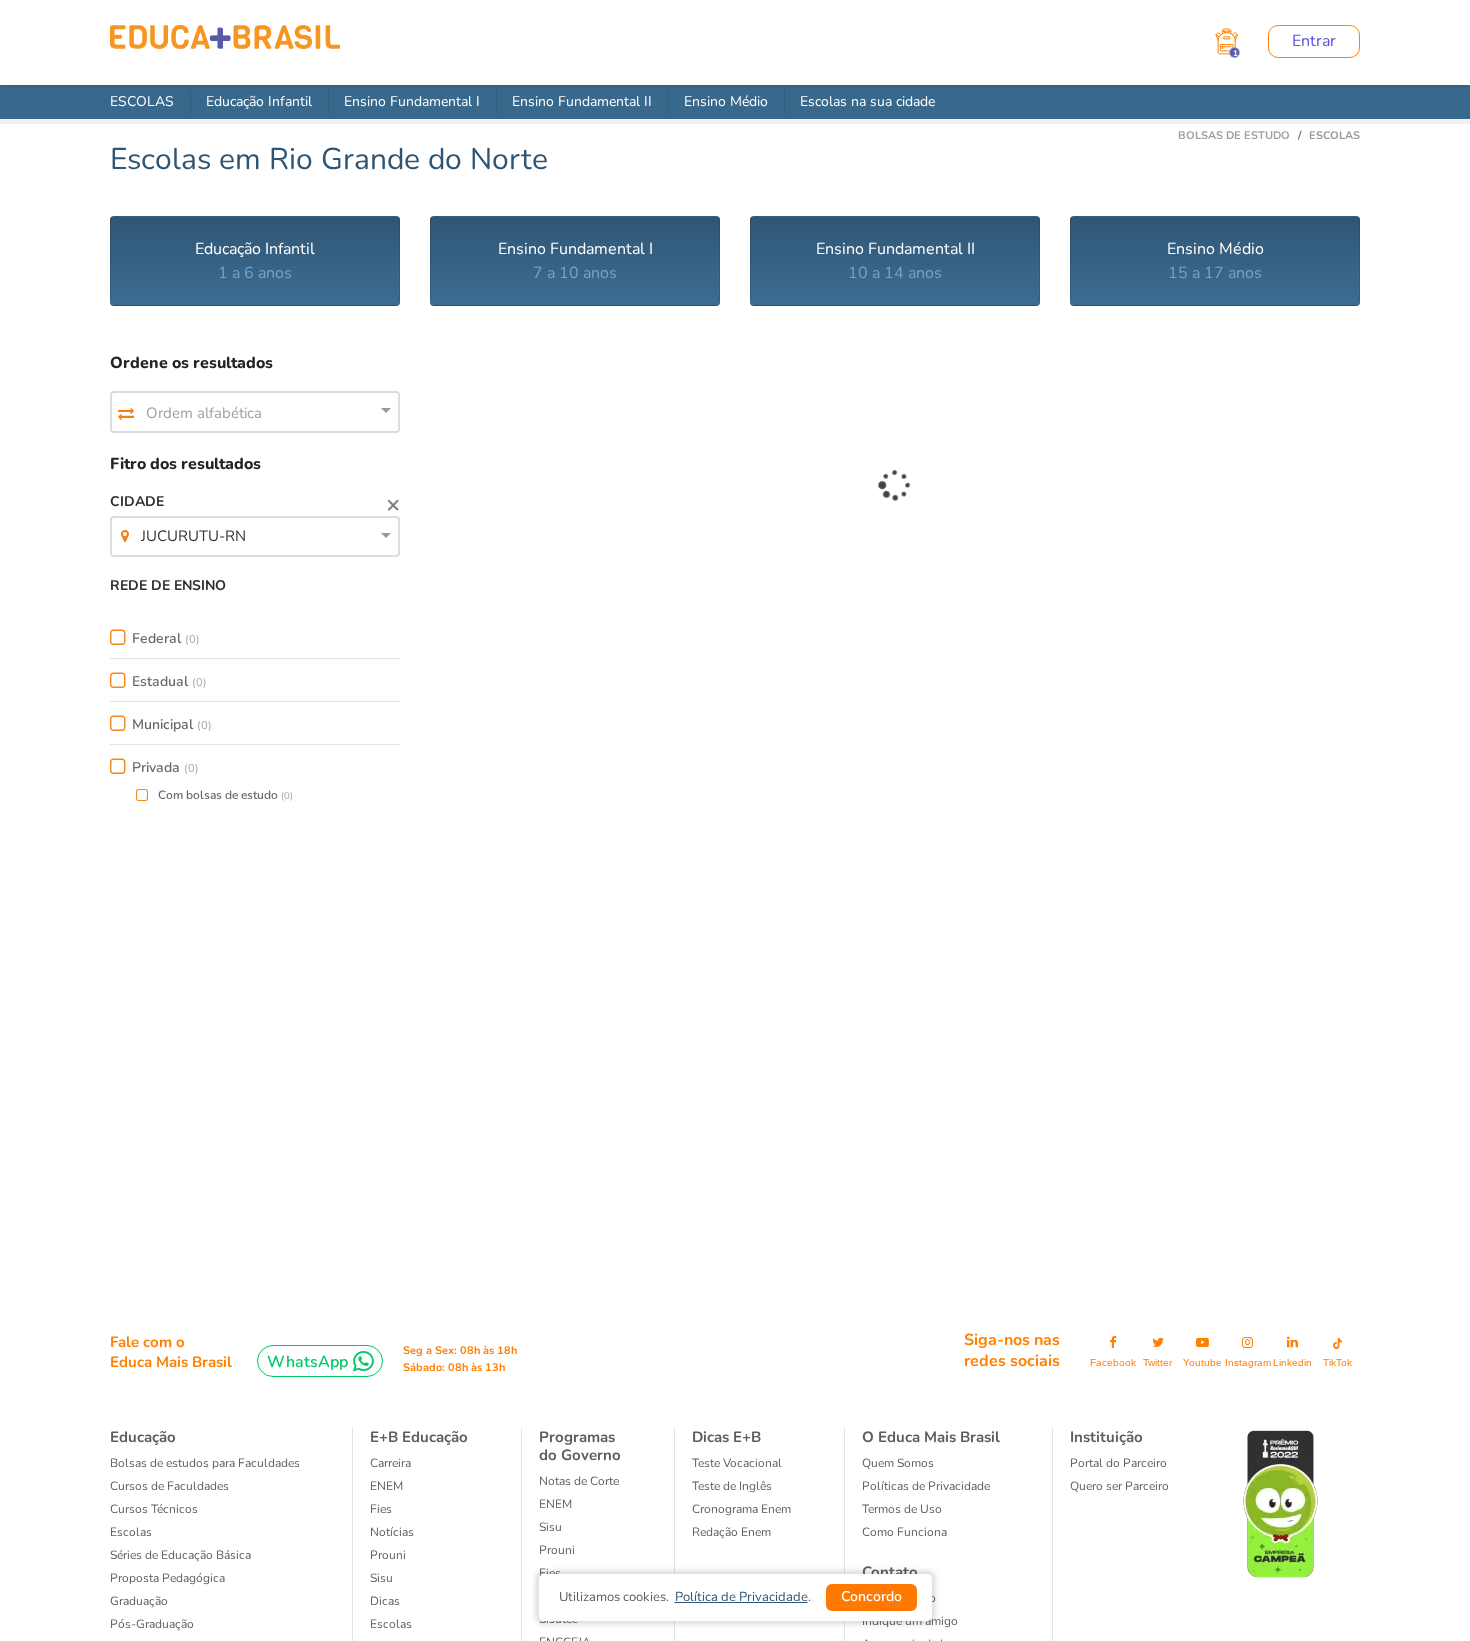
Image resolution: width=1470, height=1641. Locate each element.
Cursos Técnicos (154, 1509)
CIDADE (178, 519)
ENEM (386, 1486)
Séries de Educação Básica (180, 1555)
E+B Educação (419, 1437)
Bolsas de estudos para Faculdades (205, 1463)
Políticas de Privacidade (926, 1486)
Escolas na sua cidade (867, 101)
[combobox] (255, 413)
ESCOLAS (142, 101)
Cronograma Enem (741, 1509)
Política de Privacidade (741, 1597)
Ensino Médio (726, 101)
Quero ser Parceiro (1119, 1486)
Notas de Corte (579, 1481)
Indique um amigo (910, 1621)
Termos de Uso (902, 1509)
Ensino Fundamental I (412, 101)
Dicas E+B (726, 1437)
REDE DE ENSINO (168, 585)
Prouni (388, 1555)
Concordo (871, 1596)
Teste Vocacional (737, 1463)
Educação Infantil (259, 101)
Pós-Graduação (152, 1624)
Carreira (390, 1463)
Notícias (392, 1532)
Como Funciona (904, 1532)
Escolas (131, 1532)
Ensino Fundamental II (582, 101)
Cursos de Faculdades (169, 1486)
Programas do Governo (580, 1446)
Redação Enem (731, 1532)
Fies (381, 1509)
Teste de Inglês (732, 1486)
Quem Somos (898, 1463)
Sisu (550, 1527)
